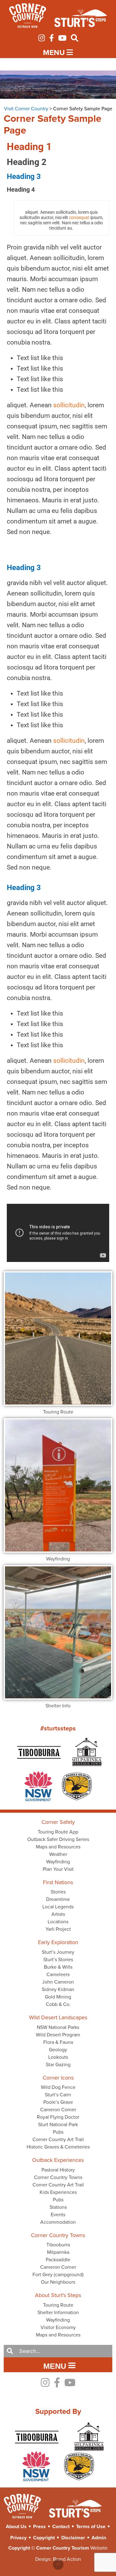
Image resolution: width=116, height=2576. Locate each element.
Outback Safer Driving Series (58, 1839)
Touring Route (58, 2305)
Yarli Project (58, 1929)
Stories (58, 1892)
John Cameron (58, 1982)
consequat (79, 217)
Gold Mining (58, 1997)
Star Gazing (58, 2064)
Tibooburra (58, 2245)
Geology (58, 2050)
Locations (58, 1922)
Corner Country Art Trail (58, 2139)
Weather (58, 1854)
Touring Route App (58, 1832)
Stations (58, 2207)
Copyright (44, 2538)
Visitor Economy (58, 2327)
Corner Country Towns (58, 2177)
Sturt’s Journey (58, 1952)
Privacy (18, 2538)
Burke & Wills (58, 1967)
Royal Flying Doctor (58, 2117)
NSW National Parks (58, 2027)
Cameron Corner (58, 2110)
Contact (61, 2526)
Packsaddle (58, 2260)
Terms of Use (91, 2526)
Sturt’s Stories (58, 1959)
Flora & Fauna (58, 2042)
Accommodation (58, 2222)
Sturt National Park (58, 2124)
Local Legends (58, 1907)
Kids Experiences (58, 2192)
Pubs (58, 2132)
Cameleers (58, 1974)
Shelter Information (58, 2312)
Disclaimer (73, 2538)
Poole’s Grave (58, 2102)
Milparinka (58, 2252)
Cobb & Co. (58, 2004)
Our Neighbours (58, 2282)
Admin (99, 2538)
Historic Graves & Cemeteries (58, 2147)
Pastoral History (58, 2170)
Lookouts (58, 2057)
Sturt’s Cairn (58, 2095)
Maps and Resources (58, 1847)
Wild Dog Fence (58, 2087)
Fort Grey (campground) (58, 2275)
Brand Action (67, 2559)
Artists (58, 1914)
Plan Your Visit (58, 1869)
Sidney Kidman (58, 1989)
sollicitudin (69, 405)
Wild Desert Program (58, 2035)
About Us (16, 2526)
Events (58, 2215)
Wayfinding (58, 1862)
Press (39, 2526)
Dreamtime (58, 1899)
